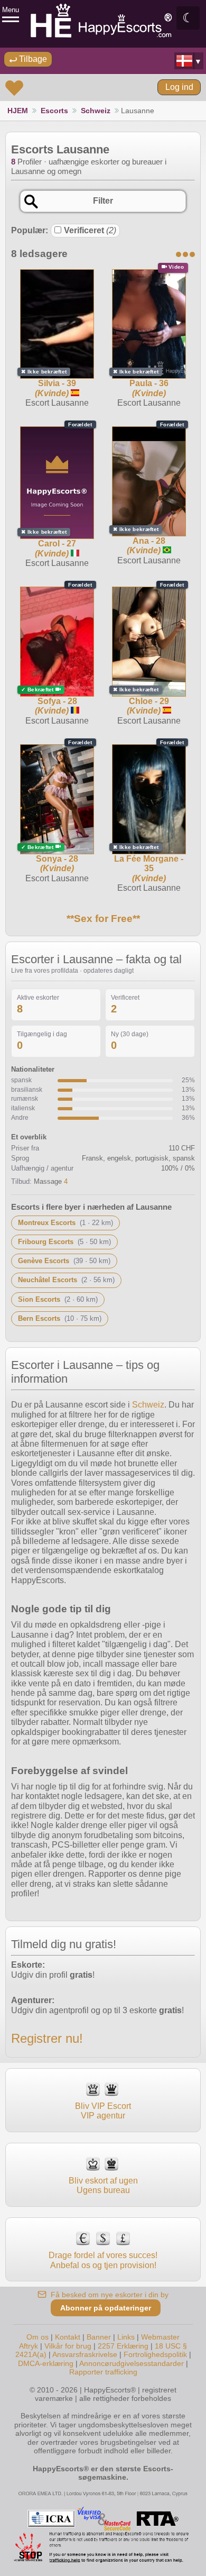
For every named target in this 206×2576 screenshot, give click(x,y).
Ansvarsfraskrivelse (85, 2354)
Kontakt (68, 2337)
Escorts (54, 111)
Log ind (179, 87)
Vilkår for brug (68, 2346)
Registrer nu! (47, 2038)
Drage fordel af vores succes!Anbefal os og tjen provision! (103, 2260)
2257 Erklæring (123, 2346)
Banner (99, 2337)
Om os (38, 2337)
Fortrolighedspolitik (155, 2354)
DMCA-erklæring (46, 2363)
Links (126, 2337)
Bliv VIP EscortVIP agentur (103, 2111)
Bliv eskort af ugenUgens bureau (103, 2185)
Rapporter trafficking (103, 2372)
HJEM (18, 111)
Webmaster (160, 2337)
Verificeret (90, 230)
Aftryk (29, 2346)
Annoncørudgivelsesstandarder (132, 2363)
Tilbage (32, 59)
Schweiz (96, 111)
